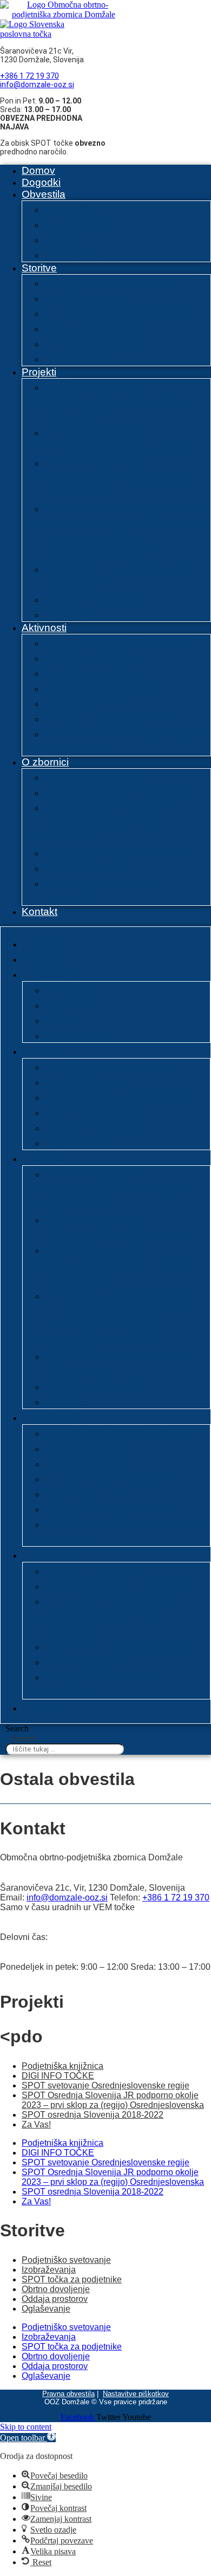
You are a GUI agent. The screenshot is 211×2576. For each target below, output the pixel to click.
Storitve (39, 268)
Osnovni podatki (90, 776)
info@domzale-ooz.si (37, 85)
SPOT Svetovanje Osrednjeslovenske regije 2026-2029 (116, 401)
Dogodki (41, 182)
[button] (28, 2438)
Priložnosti (73, 223)
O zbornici (45, 762)
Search (17, 1728)
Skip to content (26, 2427)
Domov (38, 170)
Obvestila (44, 194)
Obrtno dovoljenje (94, 327)
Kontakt (39, 911)
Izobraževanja (84, 297)
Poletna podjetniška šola (113, 642)
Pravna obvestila (68, 2394)
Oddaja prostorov (93, 343)
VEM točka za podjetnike (115, 312)
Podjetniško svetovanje (109, 282)
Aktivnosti (44, 628)
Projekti (39, 372)
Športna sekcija (88, 672)
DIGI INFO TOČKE (99, 598)
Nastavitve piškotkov (136, 2394)
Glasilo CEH (79, 702)
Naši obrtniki (79, 867)
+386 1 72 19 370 (29, 76)
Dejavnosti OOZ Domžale (117, 791)
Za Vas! (66, 614)
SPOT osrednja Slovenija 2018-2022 (93, 2115)
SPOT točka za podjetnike (72, 2279)
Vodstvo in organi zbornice (119, 852)
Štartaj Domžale (90, 657)
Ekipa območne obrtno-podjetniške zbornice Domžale (110, 822)
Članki (61, 239)
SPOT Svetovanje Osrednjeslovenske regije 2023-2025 (116, 477)
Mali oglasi (74, 254)
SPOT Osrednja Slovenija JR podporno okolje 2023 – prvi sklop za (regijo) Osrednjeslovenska (127, 530)
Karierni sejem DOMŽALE (118, 718)
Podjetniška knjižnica (103, 687)
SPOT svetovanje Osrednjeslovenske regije (116, 439)
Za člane (68, 208)
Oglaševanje (79, 358)
